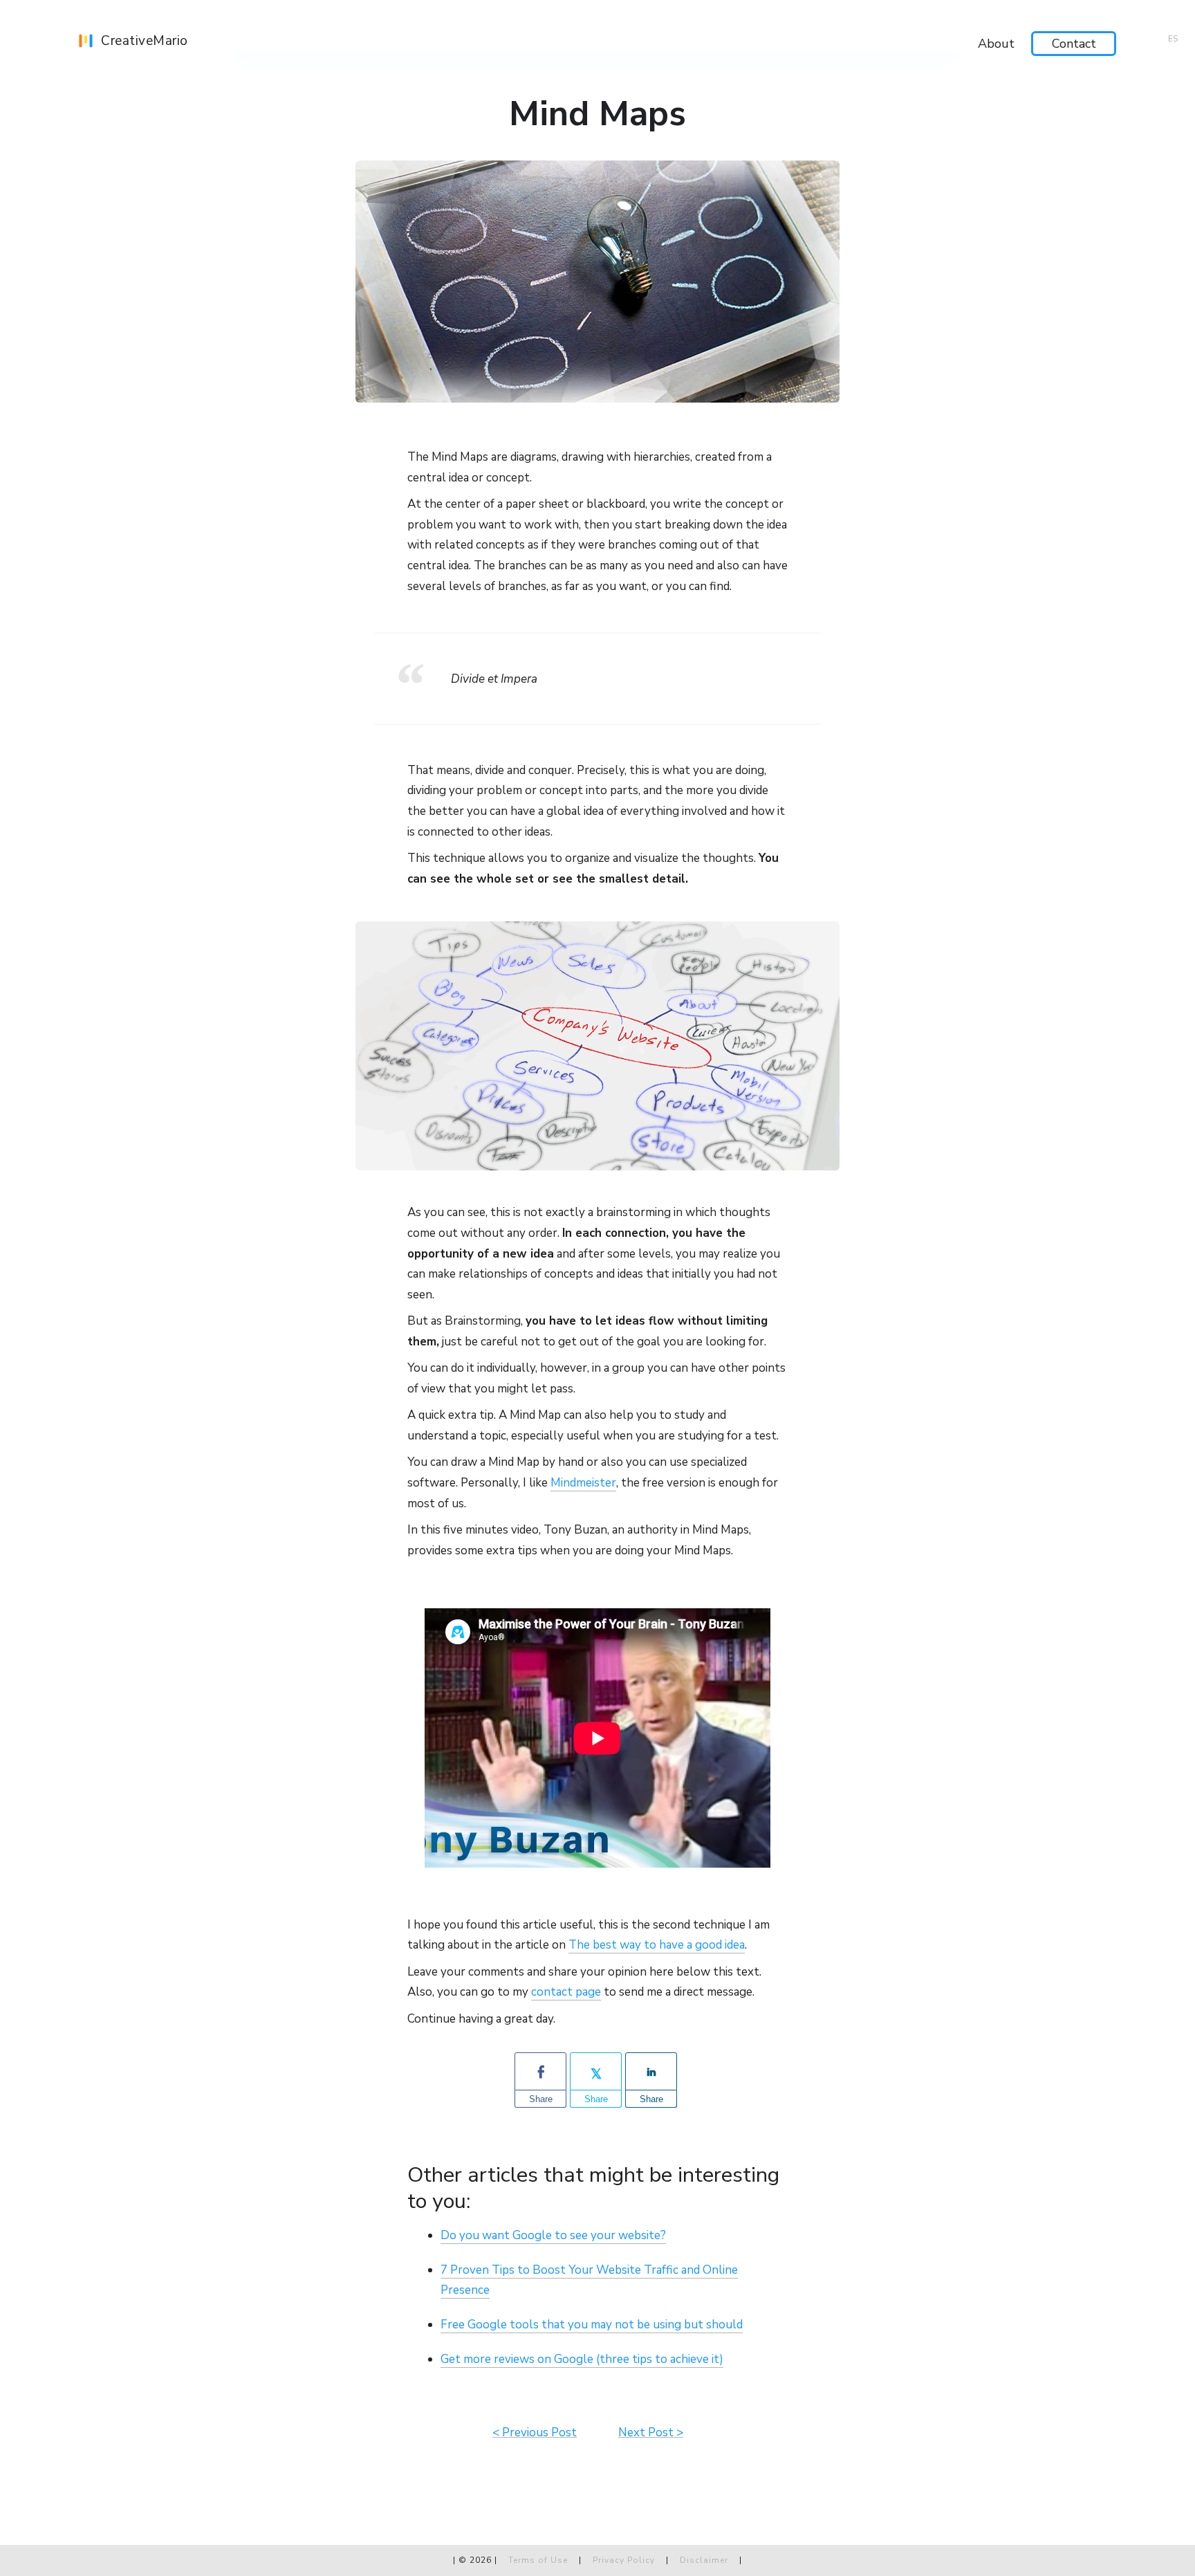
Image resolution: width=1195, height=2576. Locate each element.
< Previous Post (535, 2432)
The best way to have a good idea (657, 1945)
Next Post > (651, 2432)
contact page (566, 1992)
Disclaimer (704, 2560)
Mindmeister (583, 1483)
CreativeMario (145, 41)
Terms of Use (538, 2560)
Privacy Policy (625, 2560)
